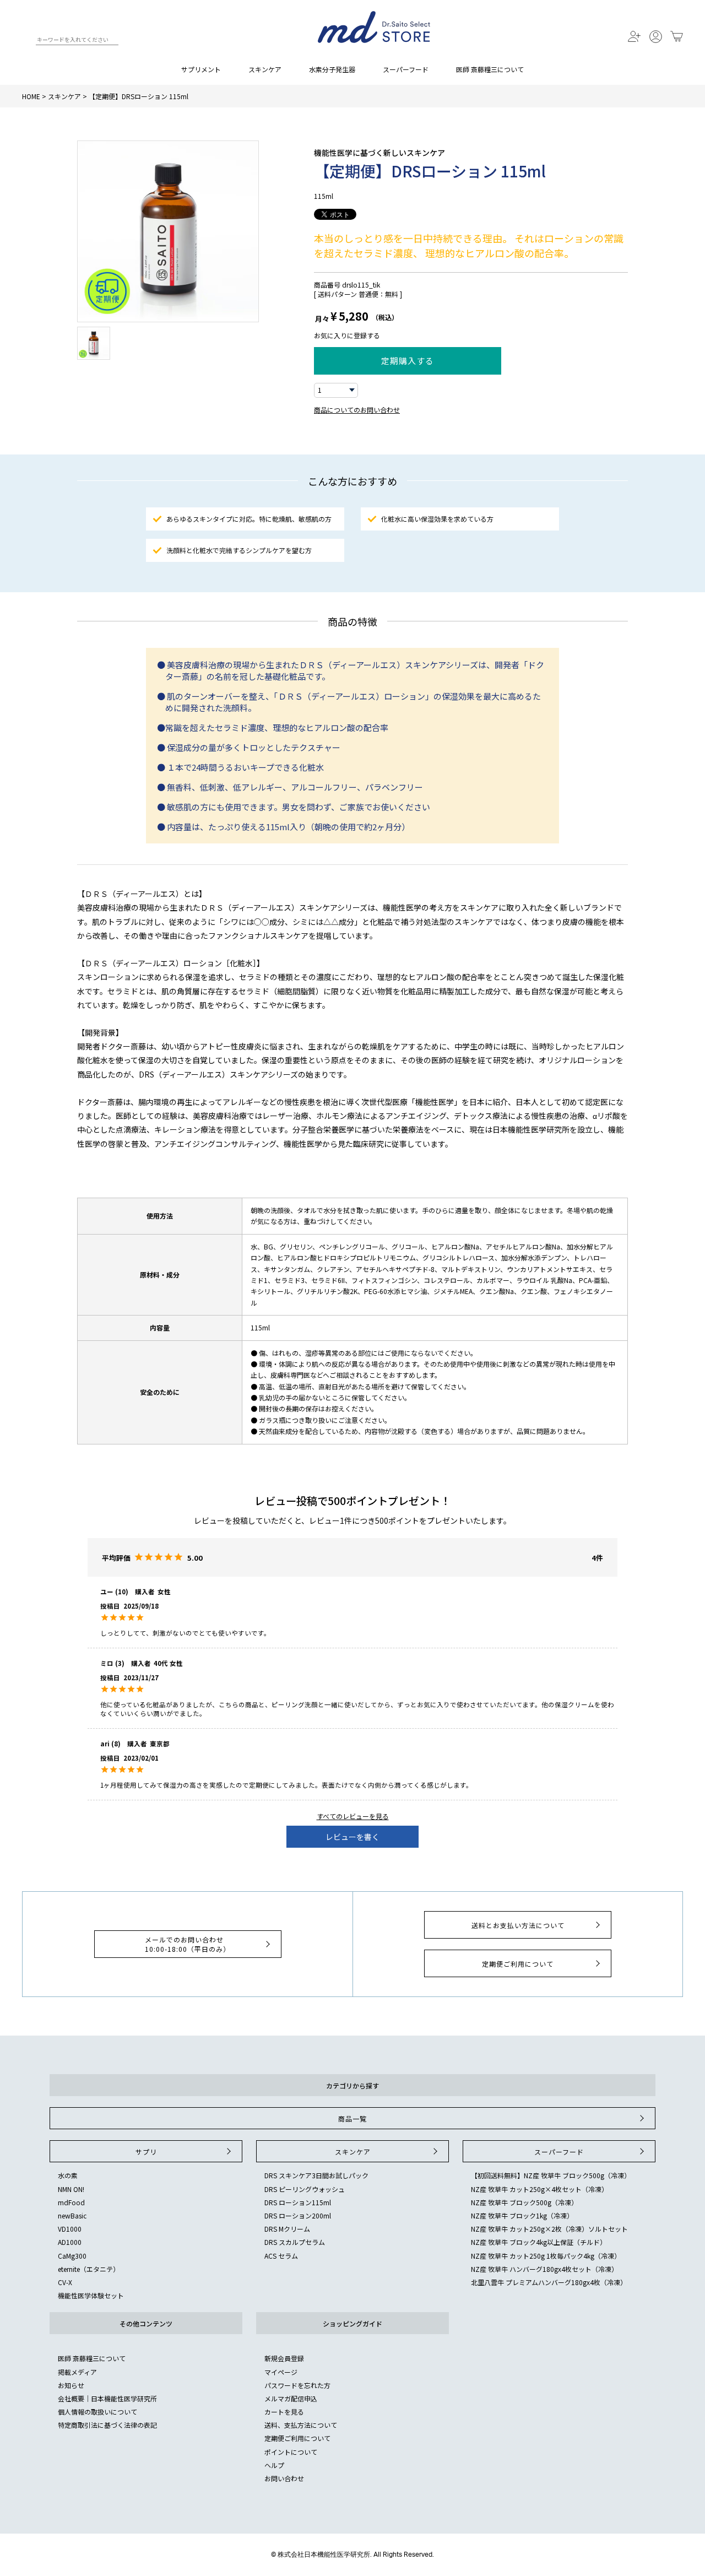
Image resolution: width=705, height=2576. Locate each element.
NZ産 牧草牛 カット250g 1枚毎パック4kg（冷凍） (546, 2256)
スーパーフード (406, 69)
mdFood (71, 2202)
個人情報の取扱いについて (97, 2412)
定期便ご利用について (518, 1964)
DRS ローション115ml (298, 2202)
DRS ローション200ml (298, 2215)
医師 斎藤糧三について (490, 69)
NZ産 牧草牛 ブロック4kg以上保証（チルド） (539, 2242)
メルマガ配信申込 (291, 2398)
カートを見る (284, 2412)
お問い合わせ (284, 2478)
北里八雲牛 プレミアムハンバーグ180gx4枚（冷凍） (549, 2282)
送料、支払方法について (301, 2425)
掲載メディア (77, 2372)
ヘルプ (274, 2465)
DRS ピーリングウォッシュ (305, 2189)
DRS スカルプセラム (295, 2242)
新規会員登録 (284, 2358)
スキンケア (265, 69)
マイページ (281, 2372)
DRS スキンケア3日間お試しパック (316, 2175)
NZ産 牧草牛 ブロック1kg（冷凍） (522, 2215)
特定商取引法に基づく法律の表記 (107, 2425)
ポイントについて (291, 2452)
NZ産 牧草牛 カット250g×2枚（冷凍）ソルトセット (549, 2229)
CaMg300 (72, 2256)
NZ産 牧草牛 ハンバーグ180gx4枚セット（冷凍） (544, 2269)
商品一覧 (352, 2118)
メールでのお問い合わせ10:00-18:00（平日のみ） (188, 1944)
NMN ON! (71, 2189)
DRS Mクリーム (287, 2229)
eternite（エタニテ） (89, 2269)
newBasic (72, 2215)
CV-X (65, 2282)
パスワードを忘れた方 (297, 2385)
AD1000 (70, 2242)
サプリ (146, 2152)
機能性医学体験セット (91, 2295)
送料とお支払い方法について (518, 1925)
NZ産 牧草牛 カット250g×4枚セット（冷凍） (539, 2189)
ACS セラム (281, 2256)
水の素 (68, 2175)
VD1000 (70, 2229)
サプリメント (201, 69)
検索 (27, 41)
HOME (31, 96)
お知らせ (71, 2385)
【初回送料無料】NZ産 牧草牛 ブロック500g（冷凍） (551, 2175)
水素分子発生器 (332, 69)
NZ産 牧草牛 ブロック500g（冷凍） (524, 2202)
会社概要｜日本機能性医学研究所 (107, 2398)
